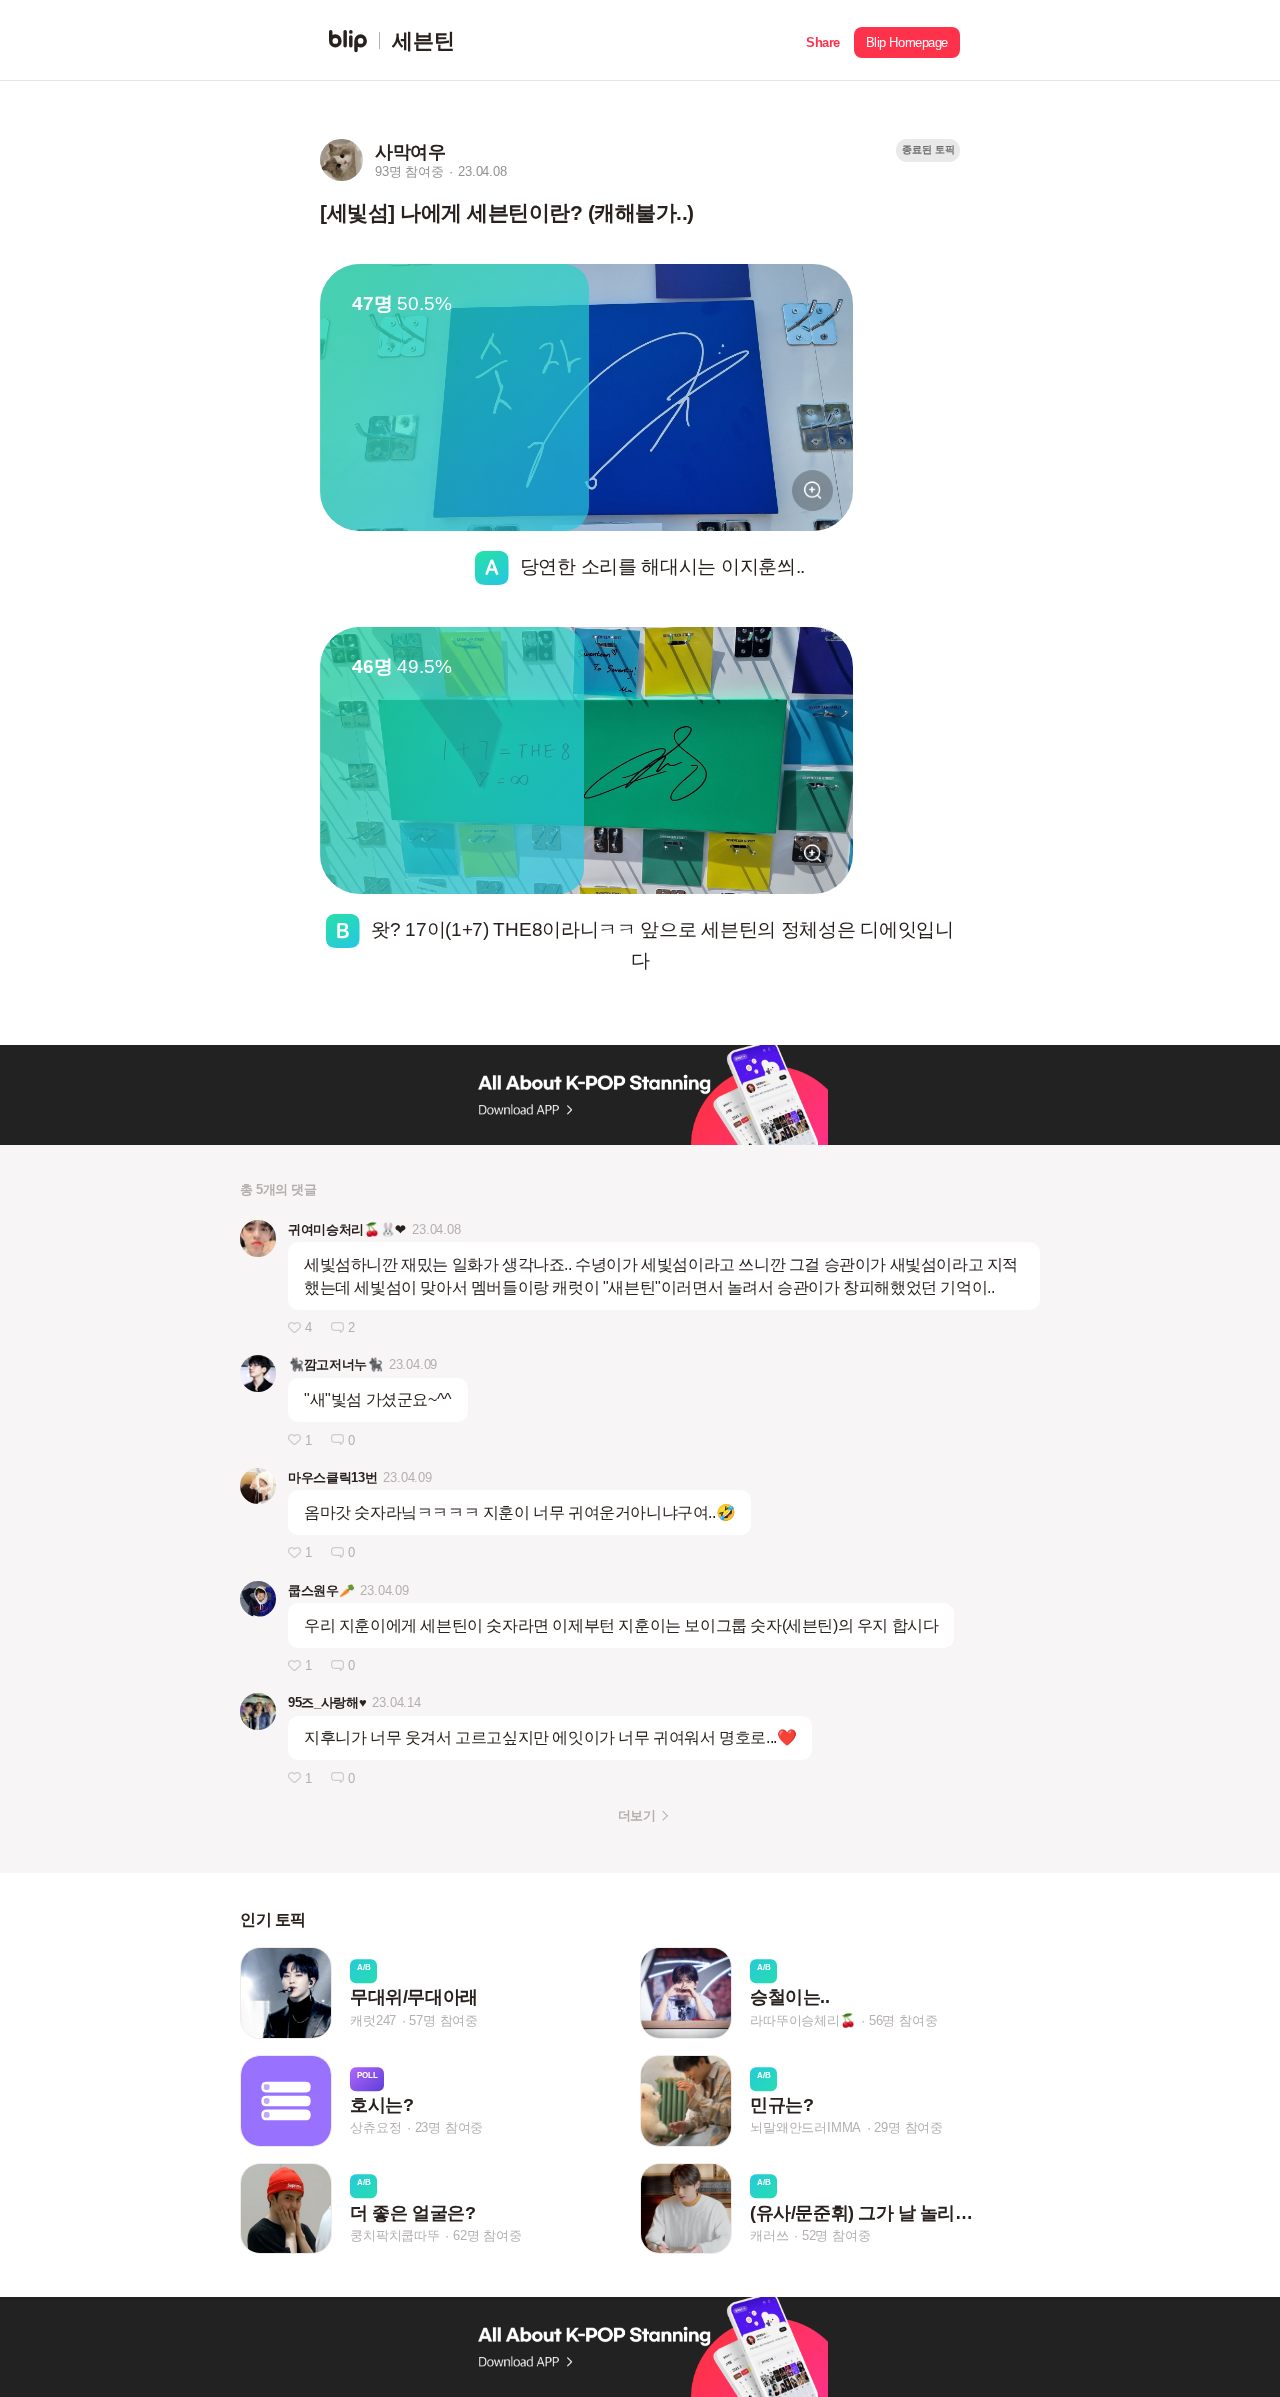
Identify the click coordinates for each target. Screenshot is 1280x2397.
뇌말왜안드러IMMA (805, 2128)
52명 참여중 (836, 2235)
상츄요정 (375, 2128)
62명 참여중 (487, 2235)
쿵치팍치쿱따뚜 (395, 2235)
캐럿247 (373, 2020)
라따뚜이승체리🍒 (802, 2020)
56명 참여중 (903, 2020)
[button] (823, 40)
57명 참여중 (443, 2020)
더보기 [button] (636, 1815)
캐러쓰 (769, 2235)
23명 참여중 (449, 2128)
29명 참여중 (908, 2128)
